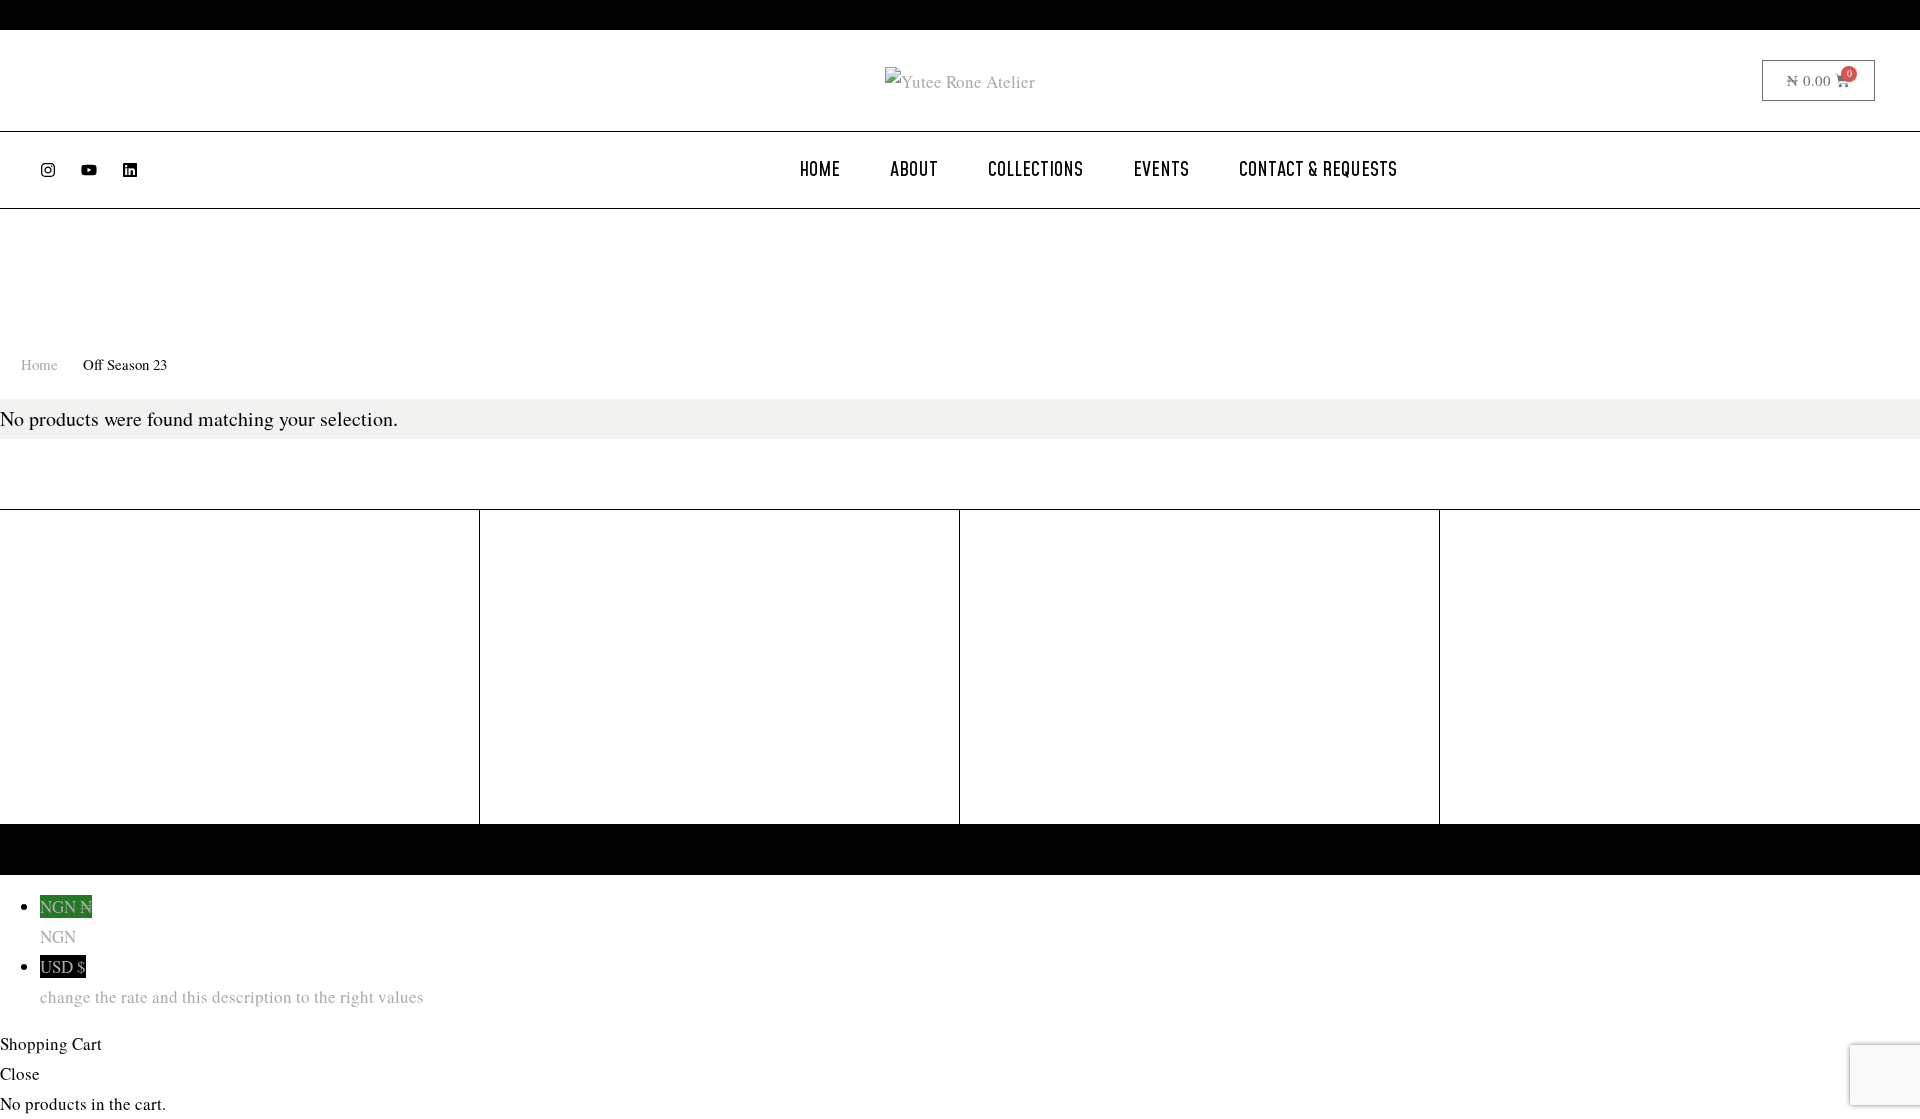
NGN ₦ (66, 921)
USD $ (232, 981)
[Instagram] (48, 170)
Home (819, 170)
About (914, 170)
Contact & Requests (1318, 170)
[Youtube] (89, 170)
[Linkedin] (130, 170)
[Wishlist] (1740, 81)
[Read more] (1132, 15)
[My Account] (1701, 81)
